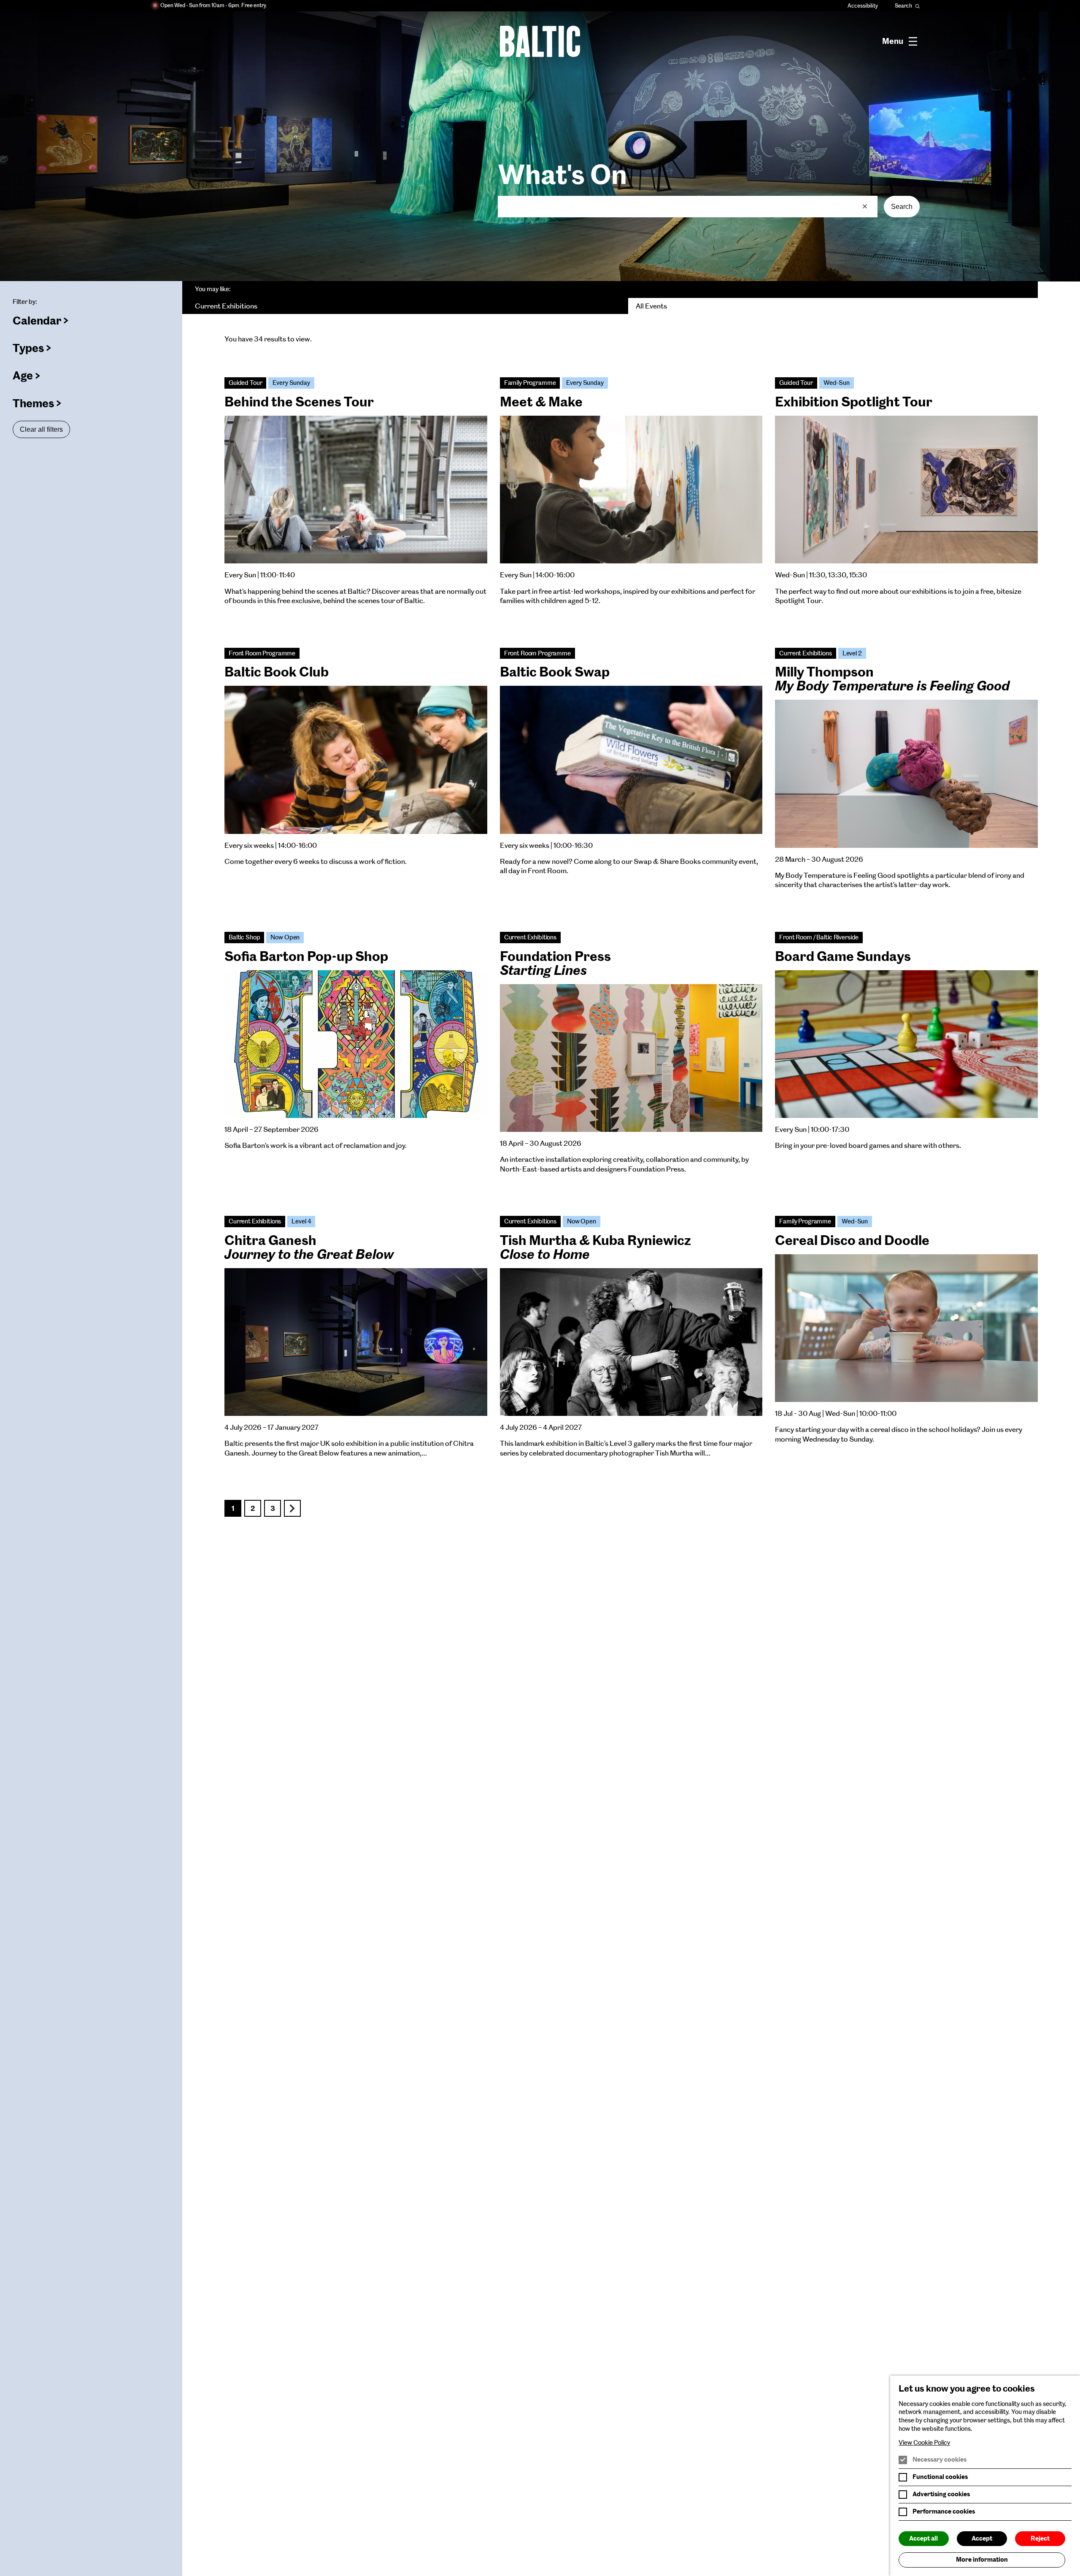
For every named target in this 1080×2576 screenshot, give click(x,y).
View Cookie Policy (924, 2443)
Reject (1040, 2538)
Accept (982, 2538)
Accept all (923, 2538)
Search (902, 207)
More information (982, 2560)
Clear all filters (41, 429)
